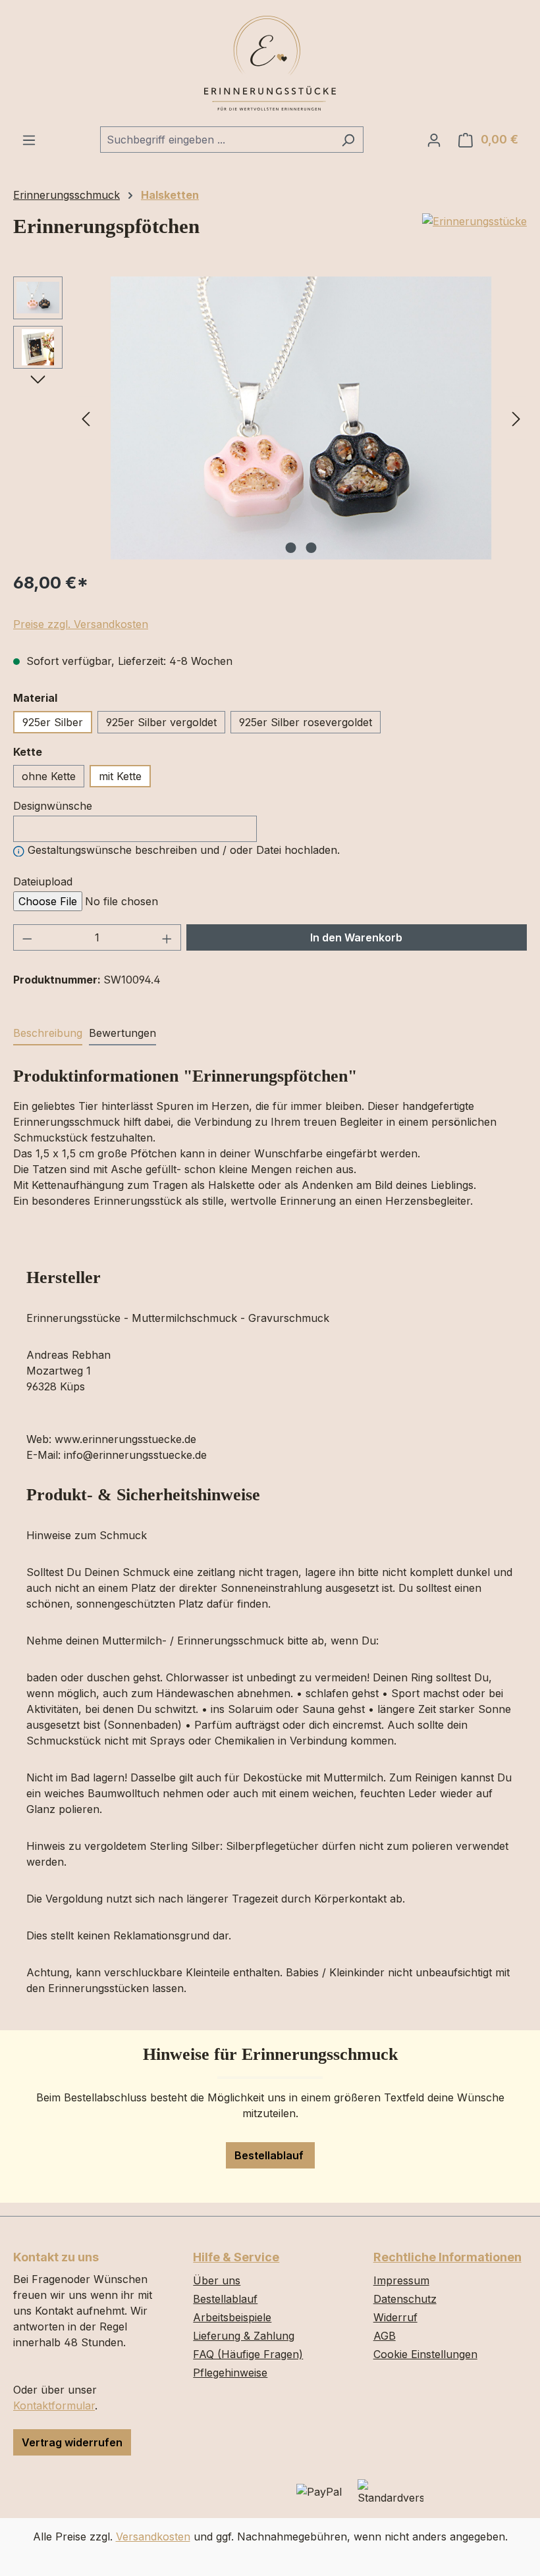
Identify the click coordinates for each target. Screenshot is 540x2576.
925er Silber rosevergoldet (306, 722)
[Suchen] (348, 140)
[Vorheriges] (86, 418)
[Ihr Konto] (434, 140)
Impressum (401, 2280)
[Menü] (29, 140)
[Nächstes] (516, 418)
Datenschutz (405, 2299)
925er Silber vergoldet (161, 722)
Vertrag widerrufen (72, 2442)
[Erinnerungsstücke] (474, 221)
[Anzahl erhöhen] (167, 937)
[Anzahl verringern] (27, 937)
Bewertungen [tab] (122, 1033)
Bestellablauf (270, 2155)
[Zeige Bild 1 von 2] (291, 548)
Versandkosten (153, 2537)
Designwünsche (53, 806)
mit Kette (120, 776)
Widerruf (395, 2317)
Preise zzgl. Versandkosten (81, 624)
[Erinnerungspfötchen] (301, 418)
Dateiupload (43, 881)
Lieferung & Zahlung (244, 2336)
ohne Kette (49, 776)
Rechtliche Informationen (447, 2257)
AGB (385, 2336)
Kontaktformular (54, 2405)
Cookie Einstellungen (425, 2354)
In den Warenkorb (356, 937)
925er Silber (53, 722)
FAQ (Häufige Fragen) (248, 2354)
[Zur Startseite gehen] (270, 63)
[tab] (48, 1034)
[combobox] (217, 140)
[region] (270, 418)
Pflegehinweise (230, 2373)
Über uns (217, 2280)
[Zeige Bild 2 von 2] (311, 548)
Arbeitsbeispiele (232, 2317)
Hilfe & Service (236, 2257)
